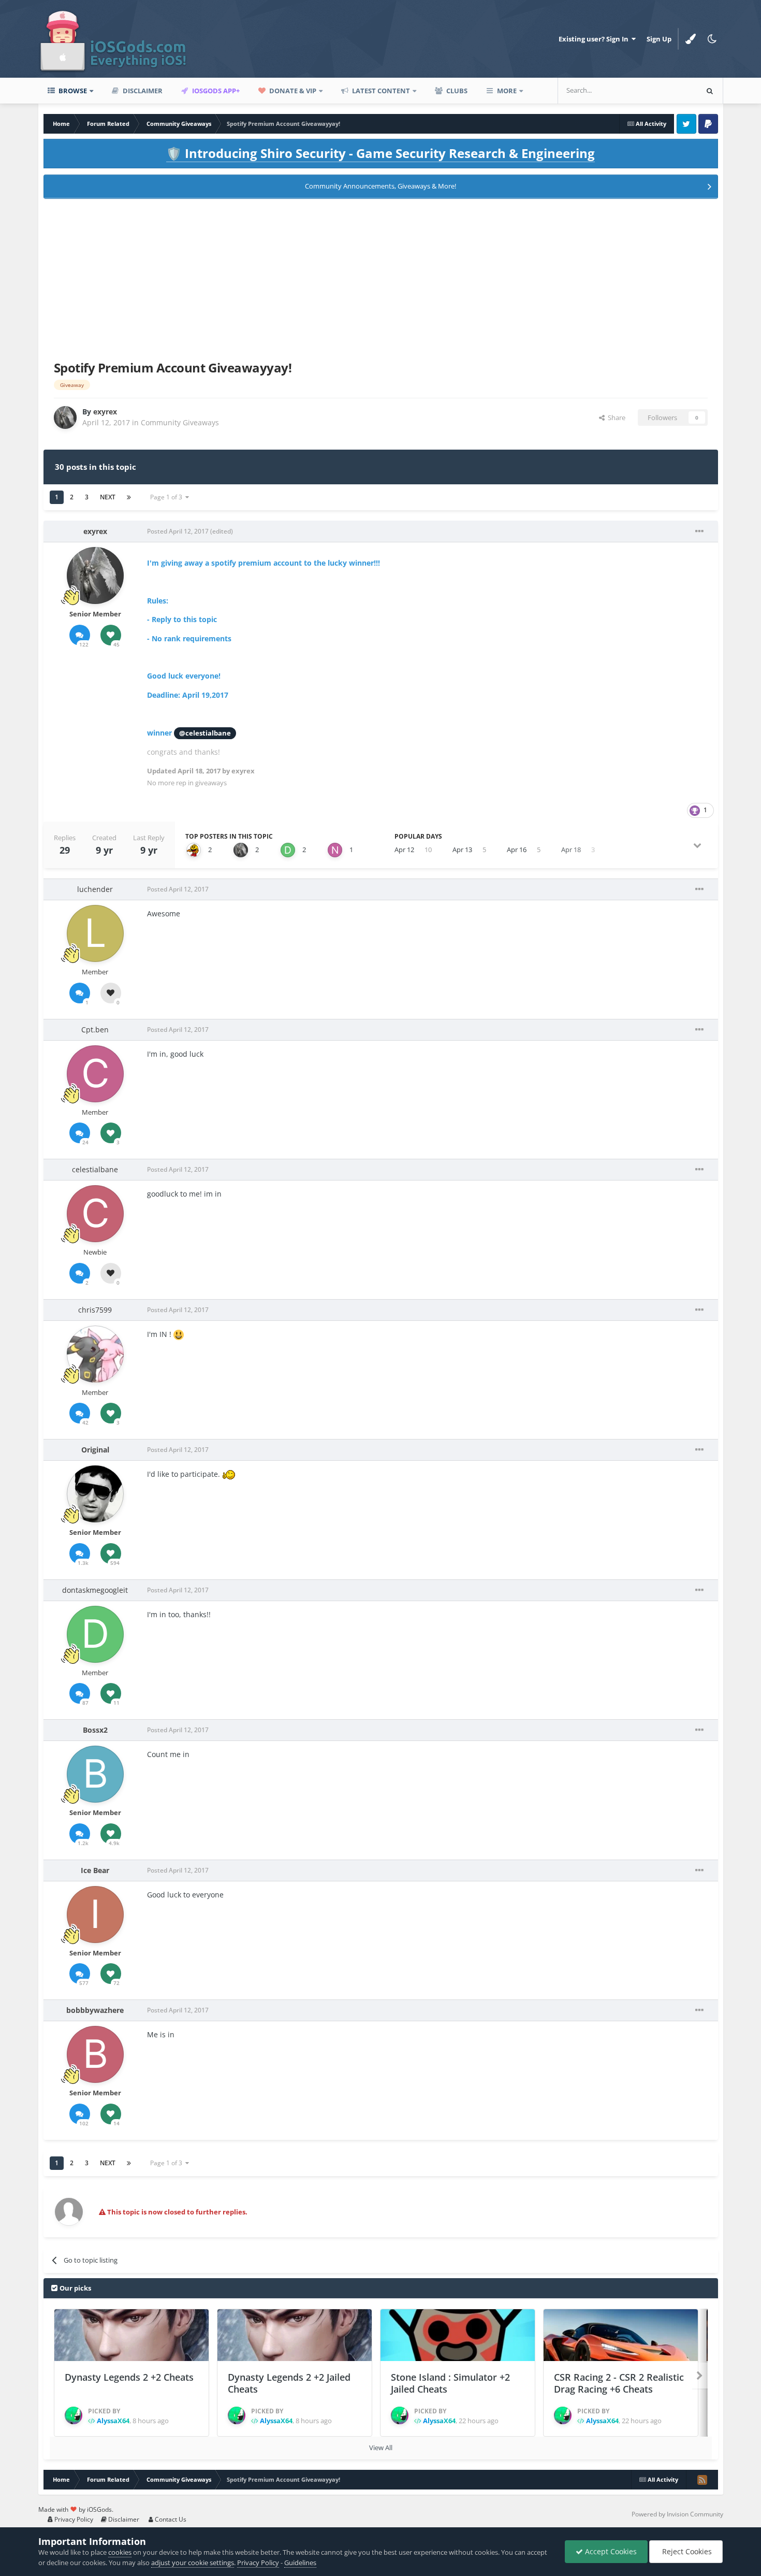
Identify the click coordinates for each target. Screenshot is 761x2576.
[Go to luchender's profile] (95, 933)
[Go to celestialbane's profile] (95, 1214)
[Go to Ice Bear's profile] (95, 1915)
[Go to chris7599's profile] (95, 1354)
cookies (120, 2552)
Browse (72, 91)
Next (108, 497)
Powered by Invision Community (677, 2514)
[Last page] (129, 497)
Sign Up (659, 39)
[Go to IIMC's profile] (194, 850)
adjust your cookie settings (193, 2563)
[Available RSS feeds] (702, 2480)
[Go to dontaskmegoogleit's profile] (288, 850)
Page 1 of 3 (168, 497)
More (507, 91)
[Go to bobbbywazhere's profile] (95, 2054)
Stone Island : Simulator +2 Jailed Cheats (450, 2383)
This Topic (668, 90)
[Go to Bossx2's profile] (95, 1774)
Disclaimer (142, 91)
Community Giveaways (180, 422)
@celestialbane (205, 733)
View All (381, 2448)
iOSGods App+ (215, 91)
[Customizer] (691, 39)
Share (615, 418)
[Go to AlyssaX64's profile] (74, 2415)
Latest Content (380, 91)
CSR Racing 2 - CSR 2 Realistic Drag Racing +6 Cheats (619, 2383)
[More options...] (699, 531)
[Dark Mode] (712, 39)
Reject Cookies (686, 2551)
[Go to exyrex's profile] (65, 418)
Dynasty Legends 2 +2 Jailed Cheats (289, 2383)
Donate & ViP (292, 91)
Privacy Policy (73, 2519)
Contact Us (170, 2519)
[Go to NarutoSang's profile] (335, 850)
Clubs (456, 91)
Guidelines (300, 2563)
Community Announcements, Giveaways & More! (380, 186)
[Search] (710, 91)
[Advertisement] (380, 278)
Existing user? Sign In (595, 39)
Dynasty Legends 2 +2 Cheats (129, 2377)
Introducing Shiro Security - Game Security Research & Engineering (380, 153)
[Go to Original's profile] (95, 1494)
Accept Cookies (610, 2551)
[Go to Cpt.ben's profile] (95, 1074)
